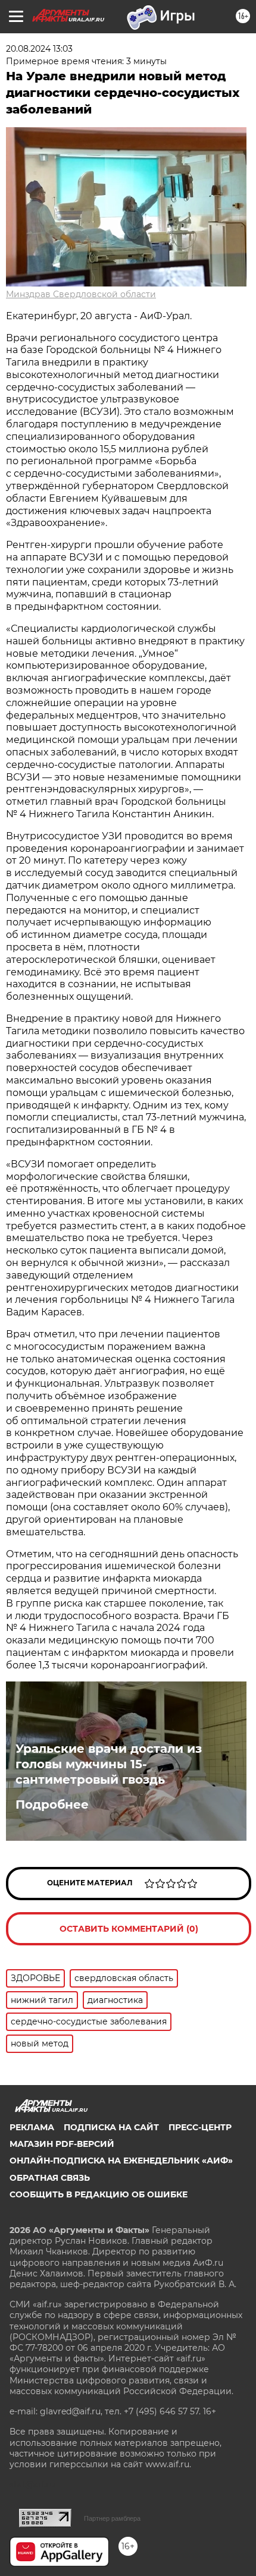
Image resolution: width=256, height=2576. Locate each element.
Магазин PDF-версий (62, 2144)
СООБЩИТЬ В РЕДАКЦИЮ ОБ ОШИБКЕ (99, 2194)
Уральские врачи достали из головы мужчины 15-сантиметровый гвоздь (109, 1764)
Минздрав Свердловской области (81, 294)
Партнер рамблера (112, 2518)
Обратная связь (50, 2178)
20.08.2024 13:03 (39, 49)
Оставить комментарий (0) (129, 1929)
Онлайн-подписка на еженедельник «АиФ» (121, 2161)
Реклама (32, 2127)
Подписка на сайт (111, 2127)
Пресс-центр (200, 2127)
